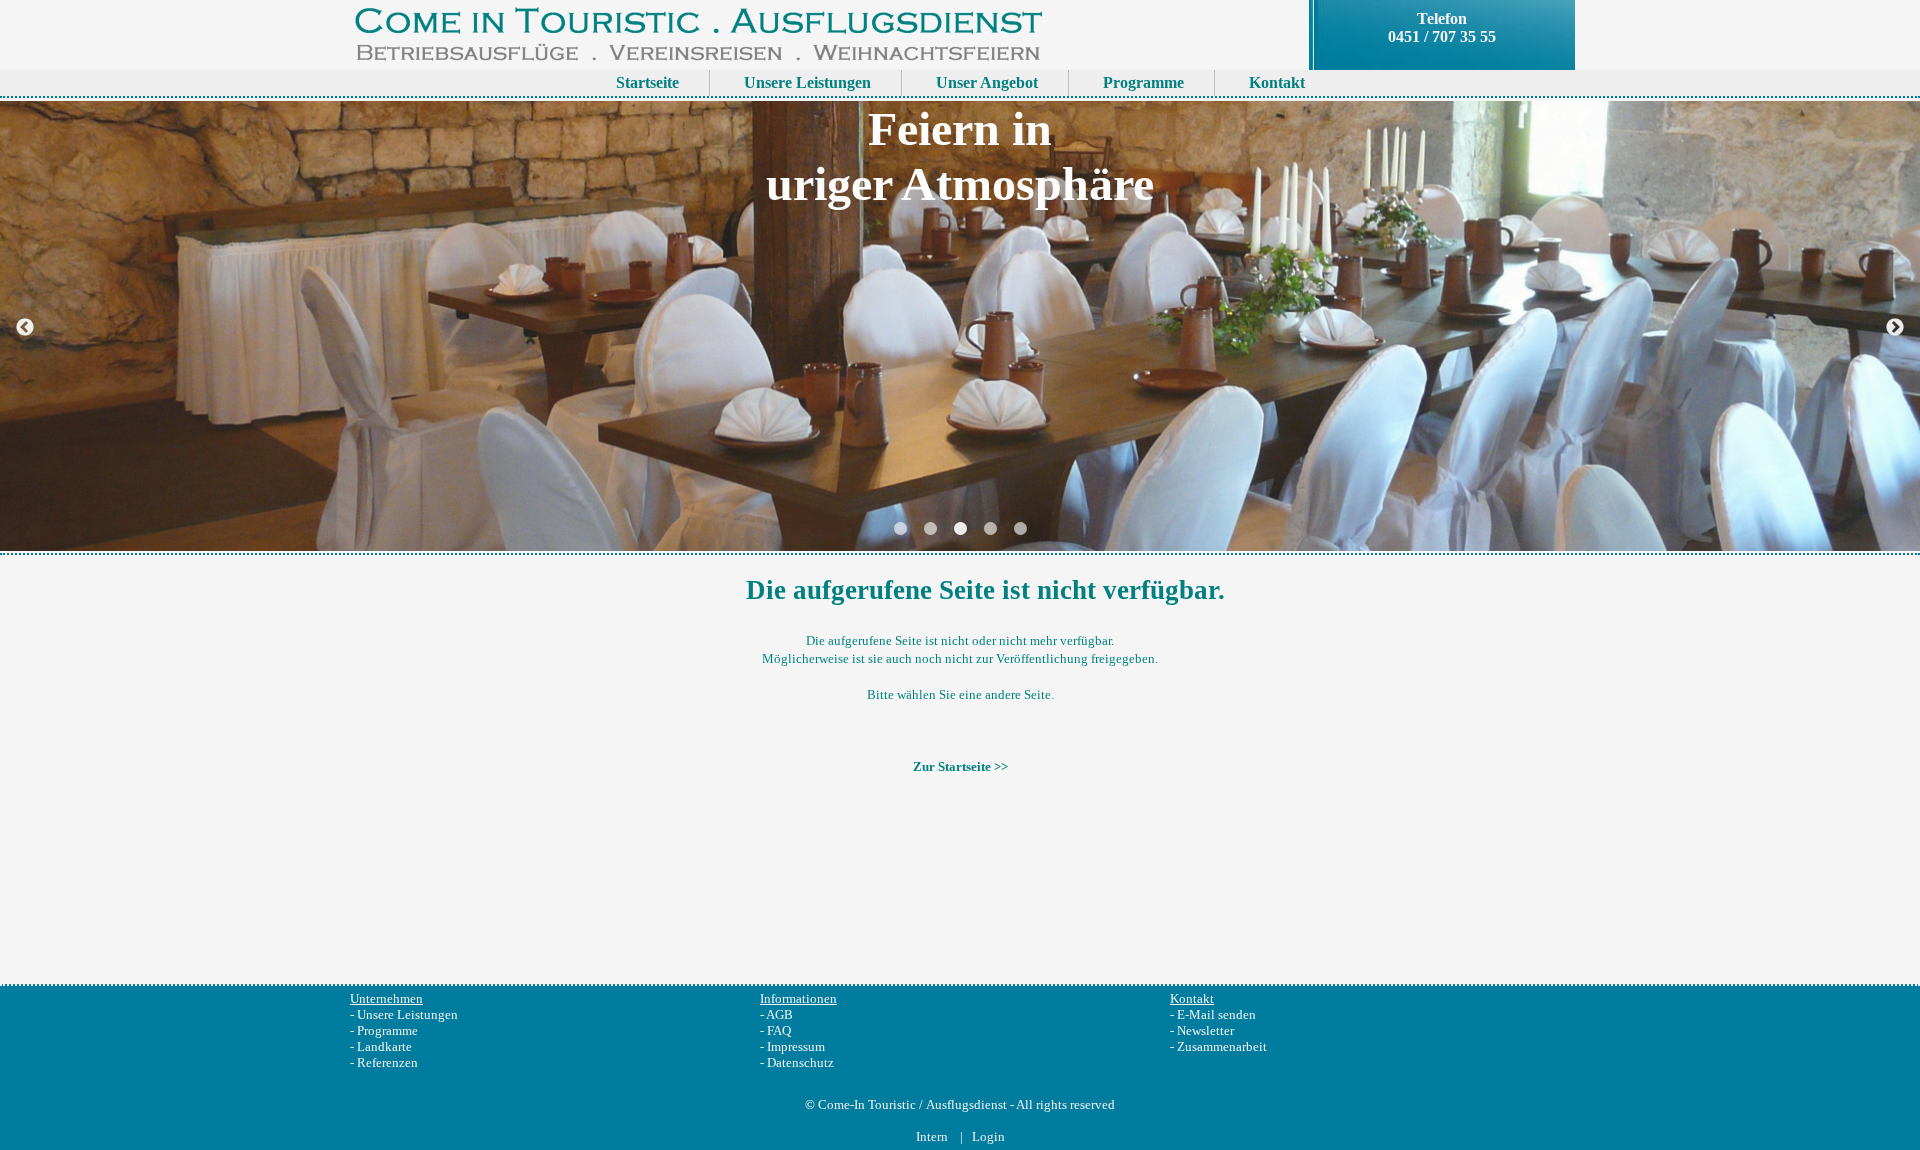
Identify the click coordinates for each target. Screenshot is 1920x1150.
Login (988, 1136)
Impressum (796, 1046)
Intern (933, 1136)
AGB (779, 1014)
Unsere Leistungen (407, 1014)
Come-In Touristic (867, 1104)
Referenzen (387, 1062)
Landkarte (384, 1046)
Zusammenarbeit (1222, 1046)
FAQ (779, 1030)
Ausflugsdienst (966, 1104)
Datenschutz (800, 1062)
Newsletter (1205, 1030)
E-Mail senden (1216, 1014)
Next (1895, 328)
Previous (25, 328)
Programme (387, 1030)
